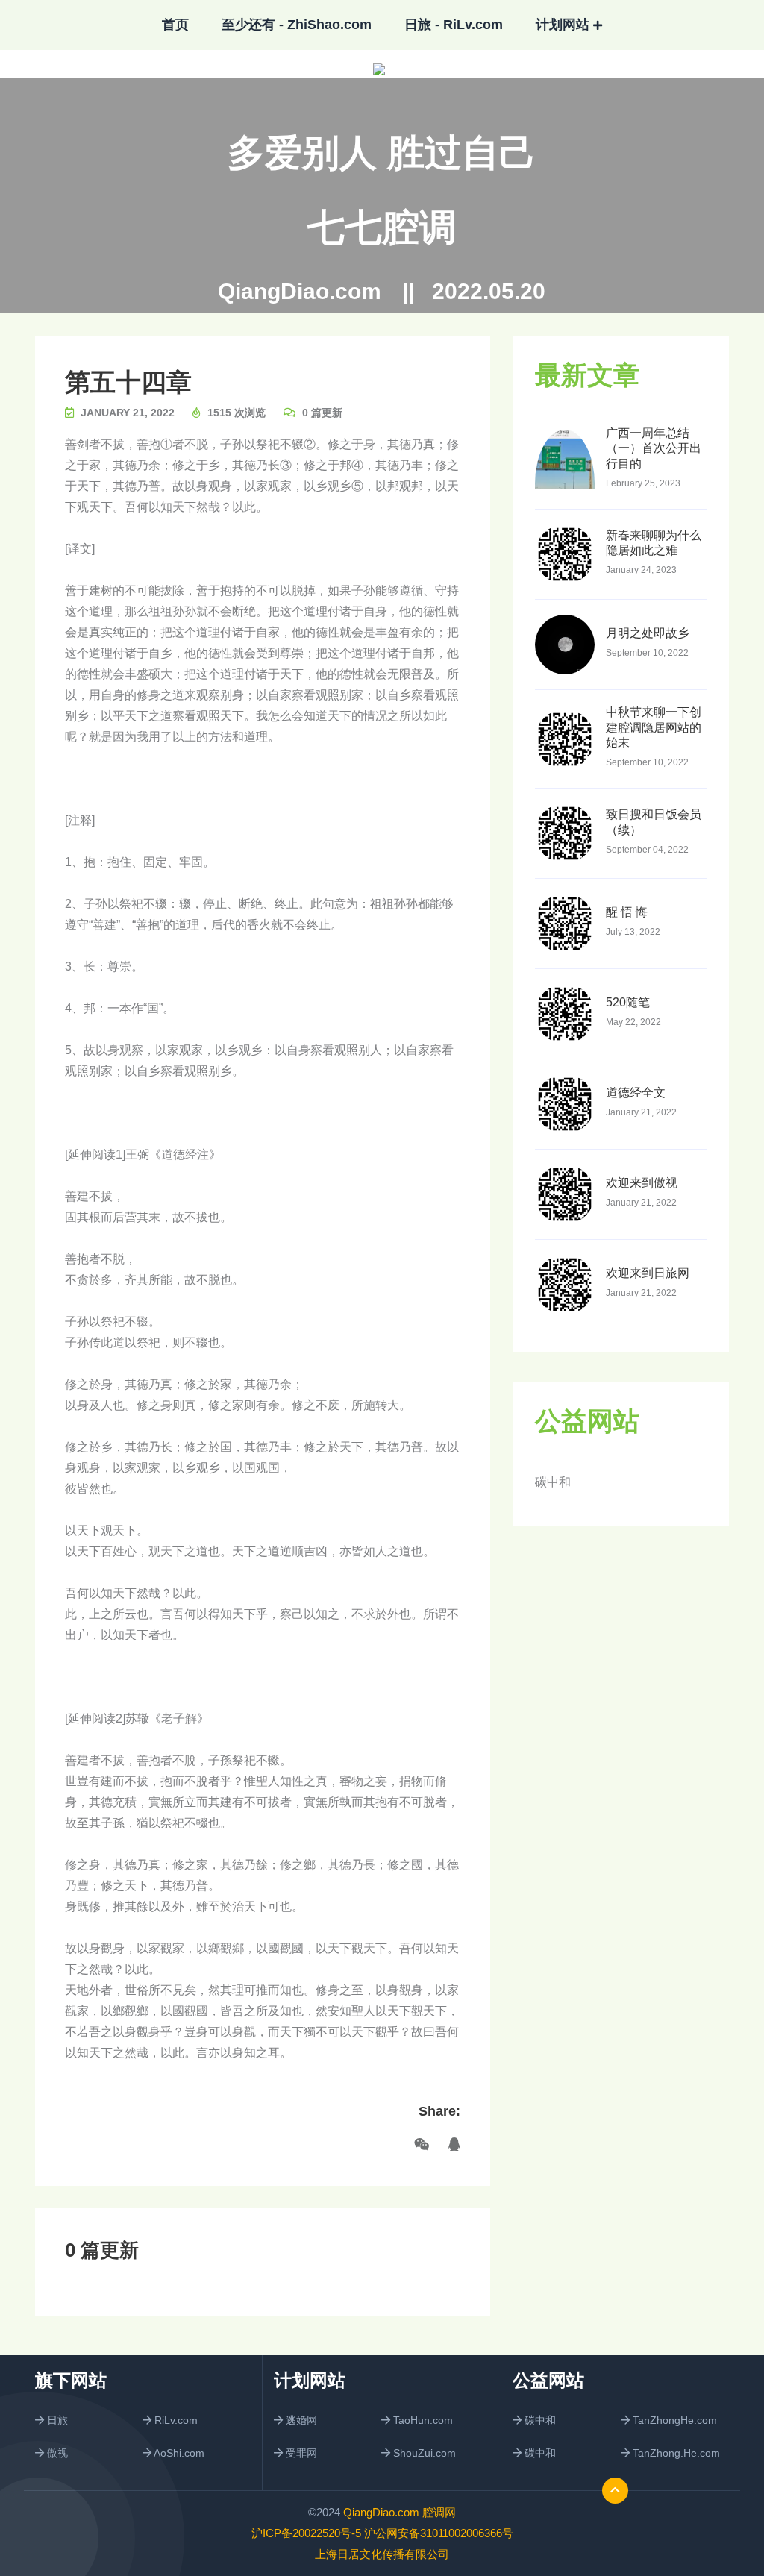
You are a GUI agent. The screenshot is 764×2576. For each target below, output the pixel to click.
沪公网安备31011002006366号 (439, 2533)
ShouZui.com (423, 2453)
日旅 (56, 2420)
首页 (175, 25)
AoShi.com (178, 2453)
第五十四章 (128, 382)
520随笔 (628, 1002)
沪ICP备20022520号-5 (306, 2533)
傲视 (56, 2453)
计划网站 (563, 25)
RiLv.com (175, 2420)
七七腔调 (382, 228)
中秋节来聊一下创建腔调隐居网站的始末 (654, 728)
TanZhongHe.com (673, 2420)
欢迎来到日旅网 (648, 1273)
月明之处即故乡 (648, 633)
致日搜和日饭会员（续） (654, 822)
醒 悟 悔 (627, 912)
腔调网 (439, 2512)
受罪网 (300, 2453)
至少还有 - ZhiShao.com (297, 25)
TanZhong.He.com (675, 2453)
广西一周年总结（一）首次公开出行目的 (654, 449)
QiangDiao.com (300, 292)
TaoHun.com (422, 2420)
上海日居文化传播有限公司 (382, 2554)
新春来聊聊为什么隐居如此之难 (654, 543)
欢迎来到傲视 (642, 1183)
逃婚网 (300, 2420)
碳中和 (553, 1482)
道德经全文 (636, 1093)
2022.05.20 (489, 292)
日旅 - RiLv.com (454, 25)
